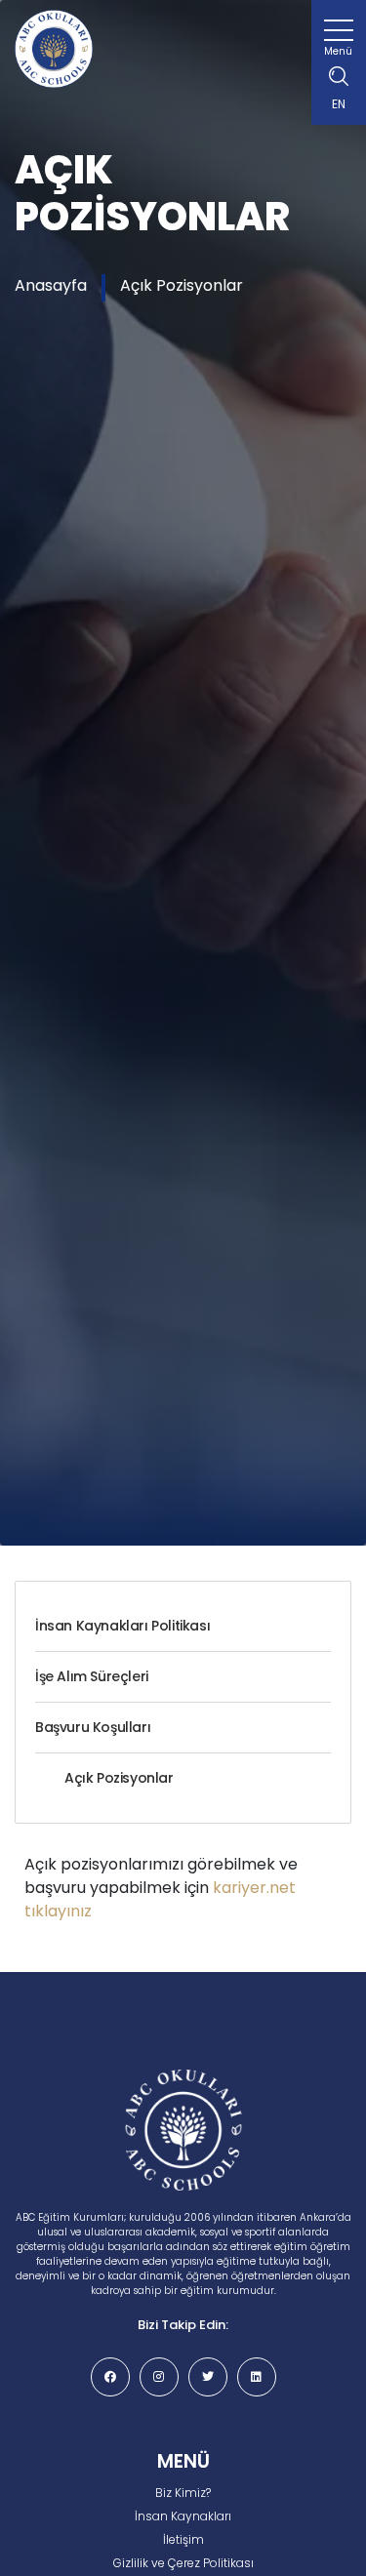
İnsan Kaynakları (183, 2516)
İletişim (183, 2539)
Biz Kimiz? (183, 2493)
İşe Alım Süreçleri (92, 1676)
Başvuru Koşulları (93, 1727)
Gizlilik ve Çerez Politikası (183, 2563)
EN (339, 104)
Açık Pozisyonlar (182, 285)
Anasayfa (51, 285)
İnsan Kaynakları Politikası (122, 1626)
